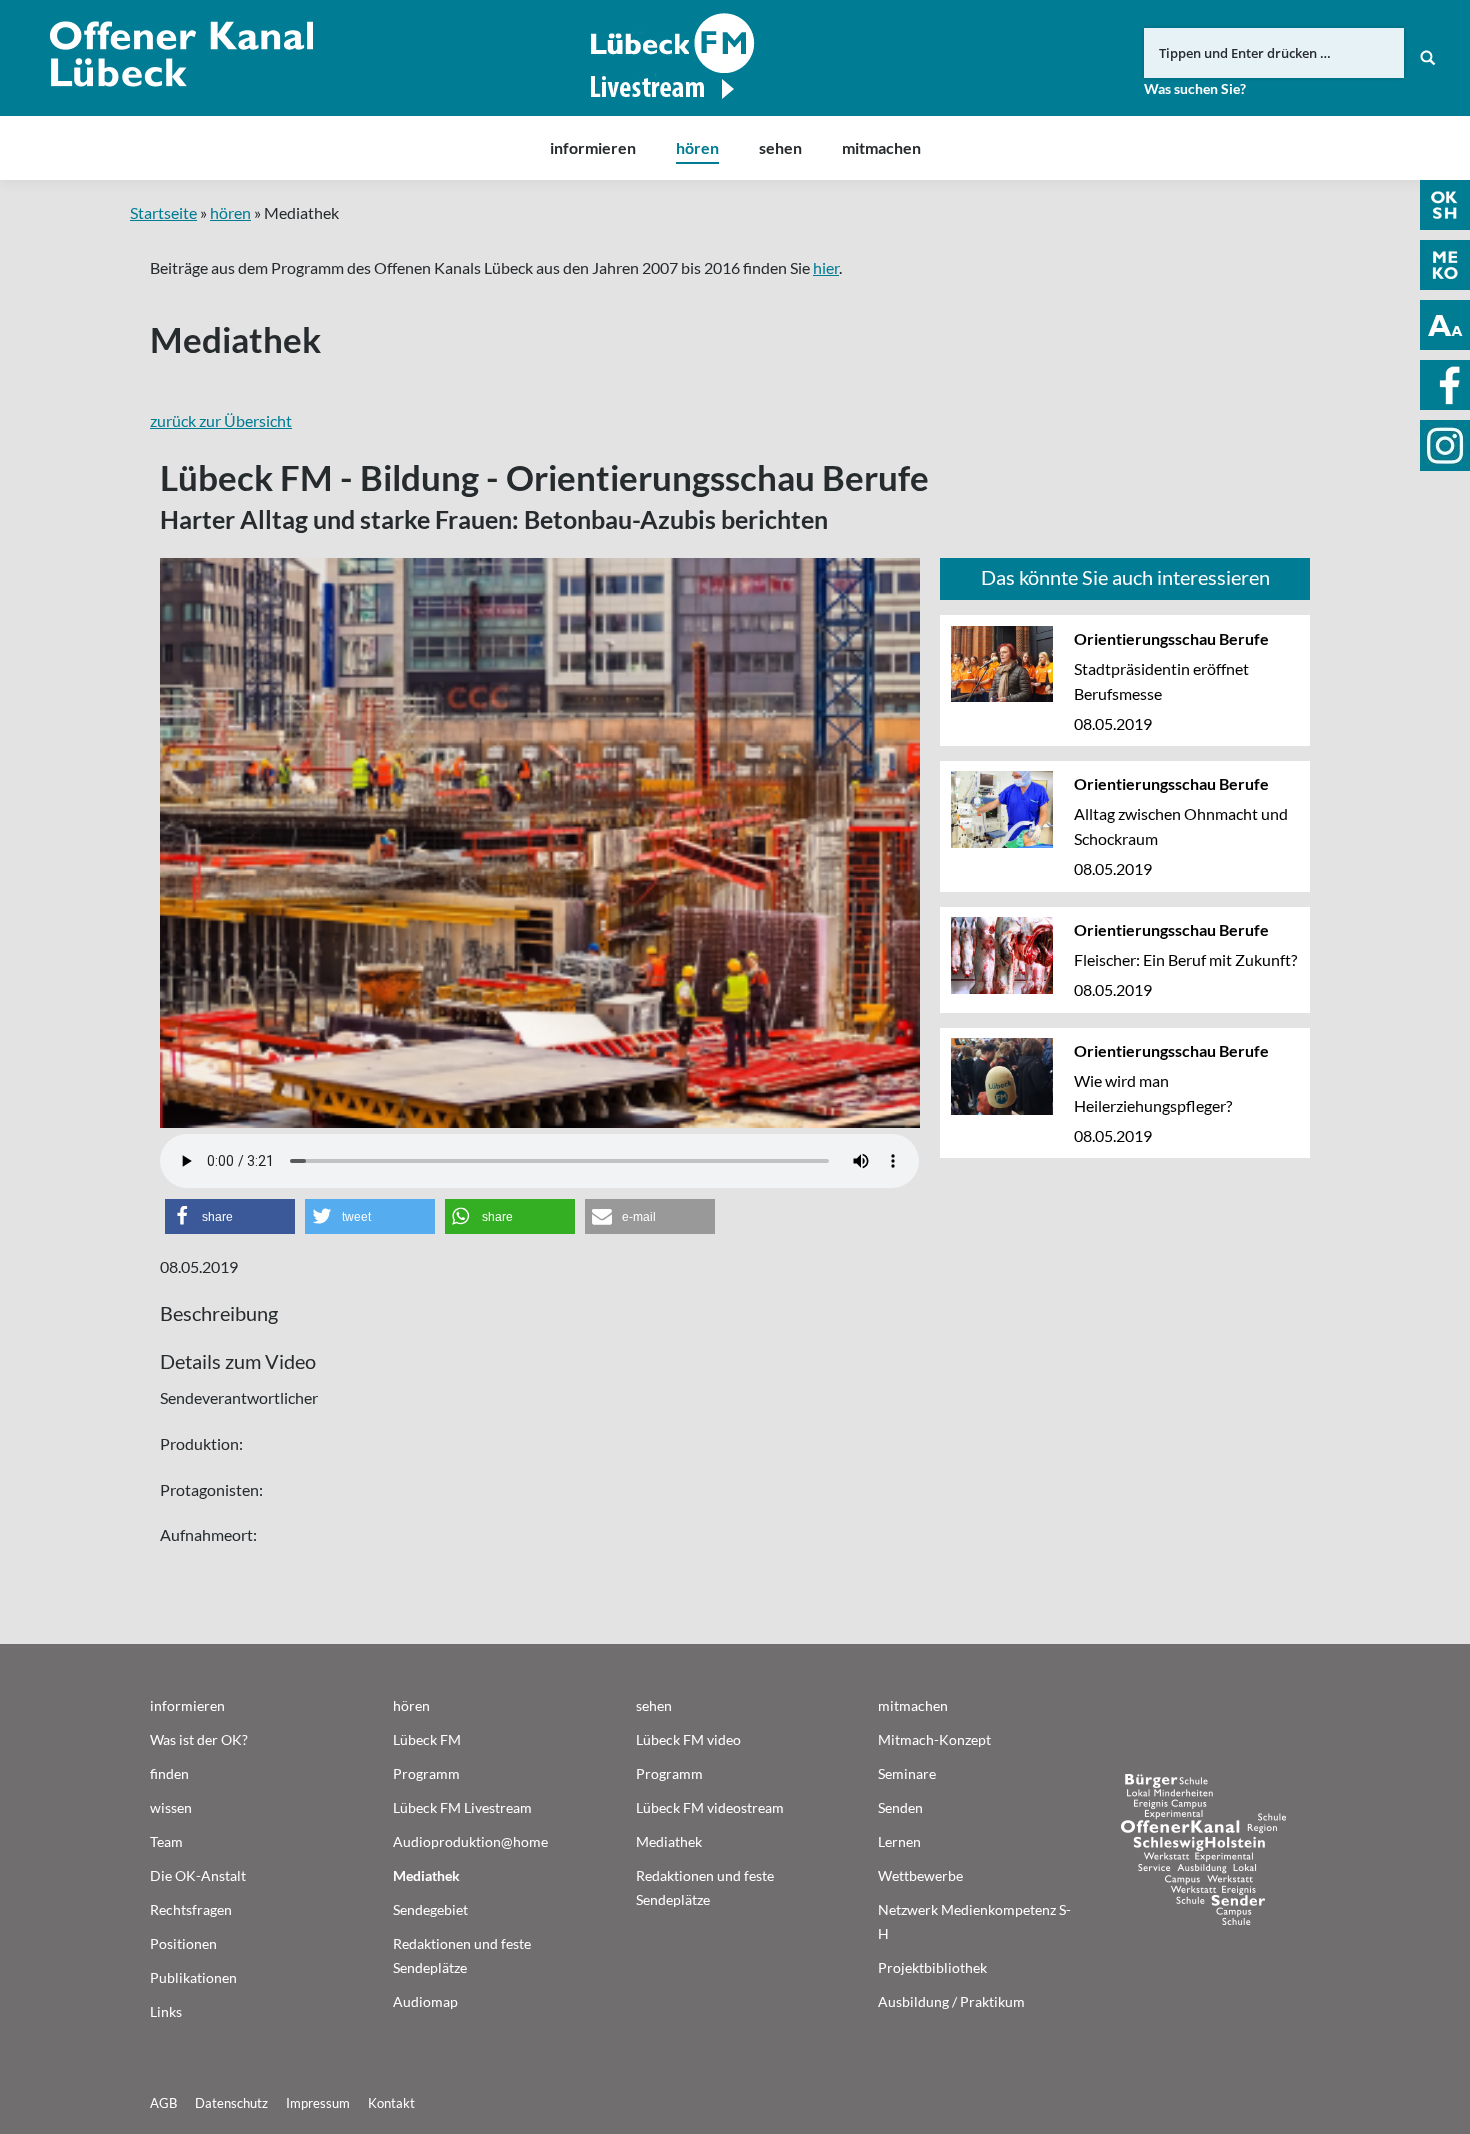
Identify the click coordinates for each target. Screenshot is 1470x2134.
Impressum (318, 2103)
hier (826, 267)
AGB (163, 2103)
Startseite (163, 212)
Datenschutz (231, 2103)
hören (230, 212)
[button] (230, 1216)
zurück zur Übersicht (221, 420)
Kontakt (391, 2103)
